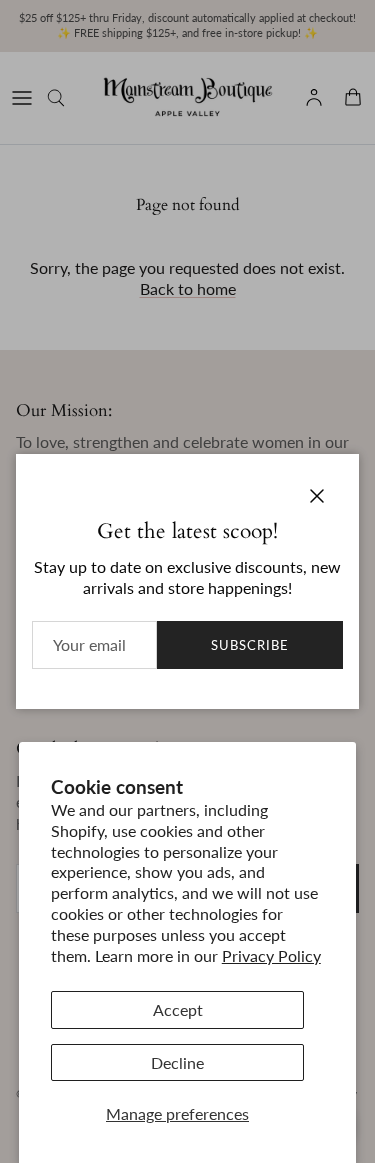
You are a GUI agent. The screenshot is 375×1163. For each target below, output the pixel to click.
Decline (177, 1062)
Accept (178, 1009)
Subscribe (250, 645)
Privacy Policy (271, 955)
